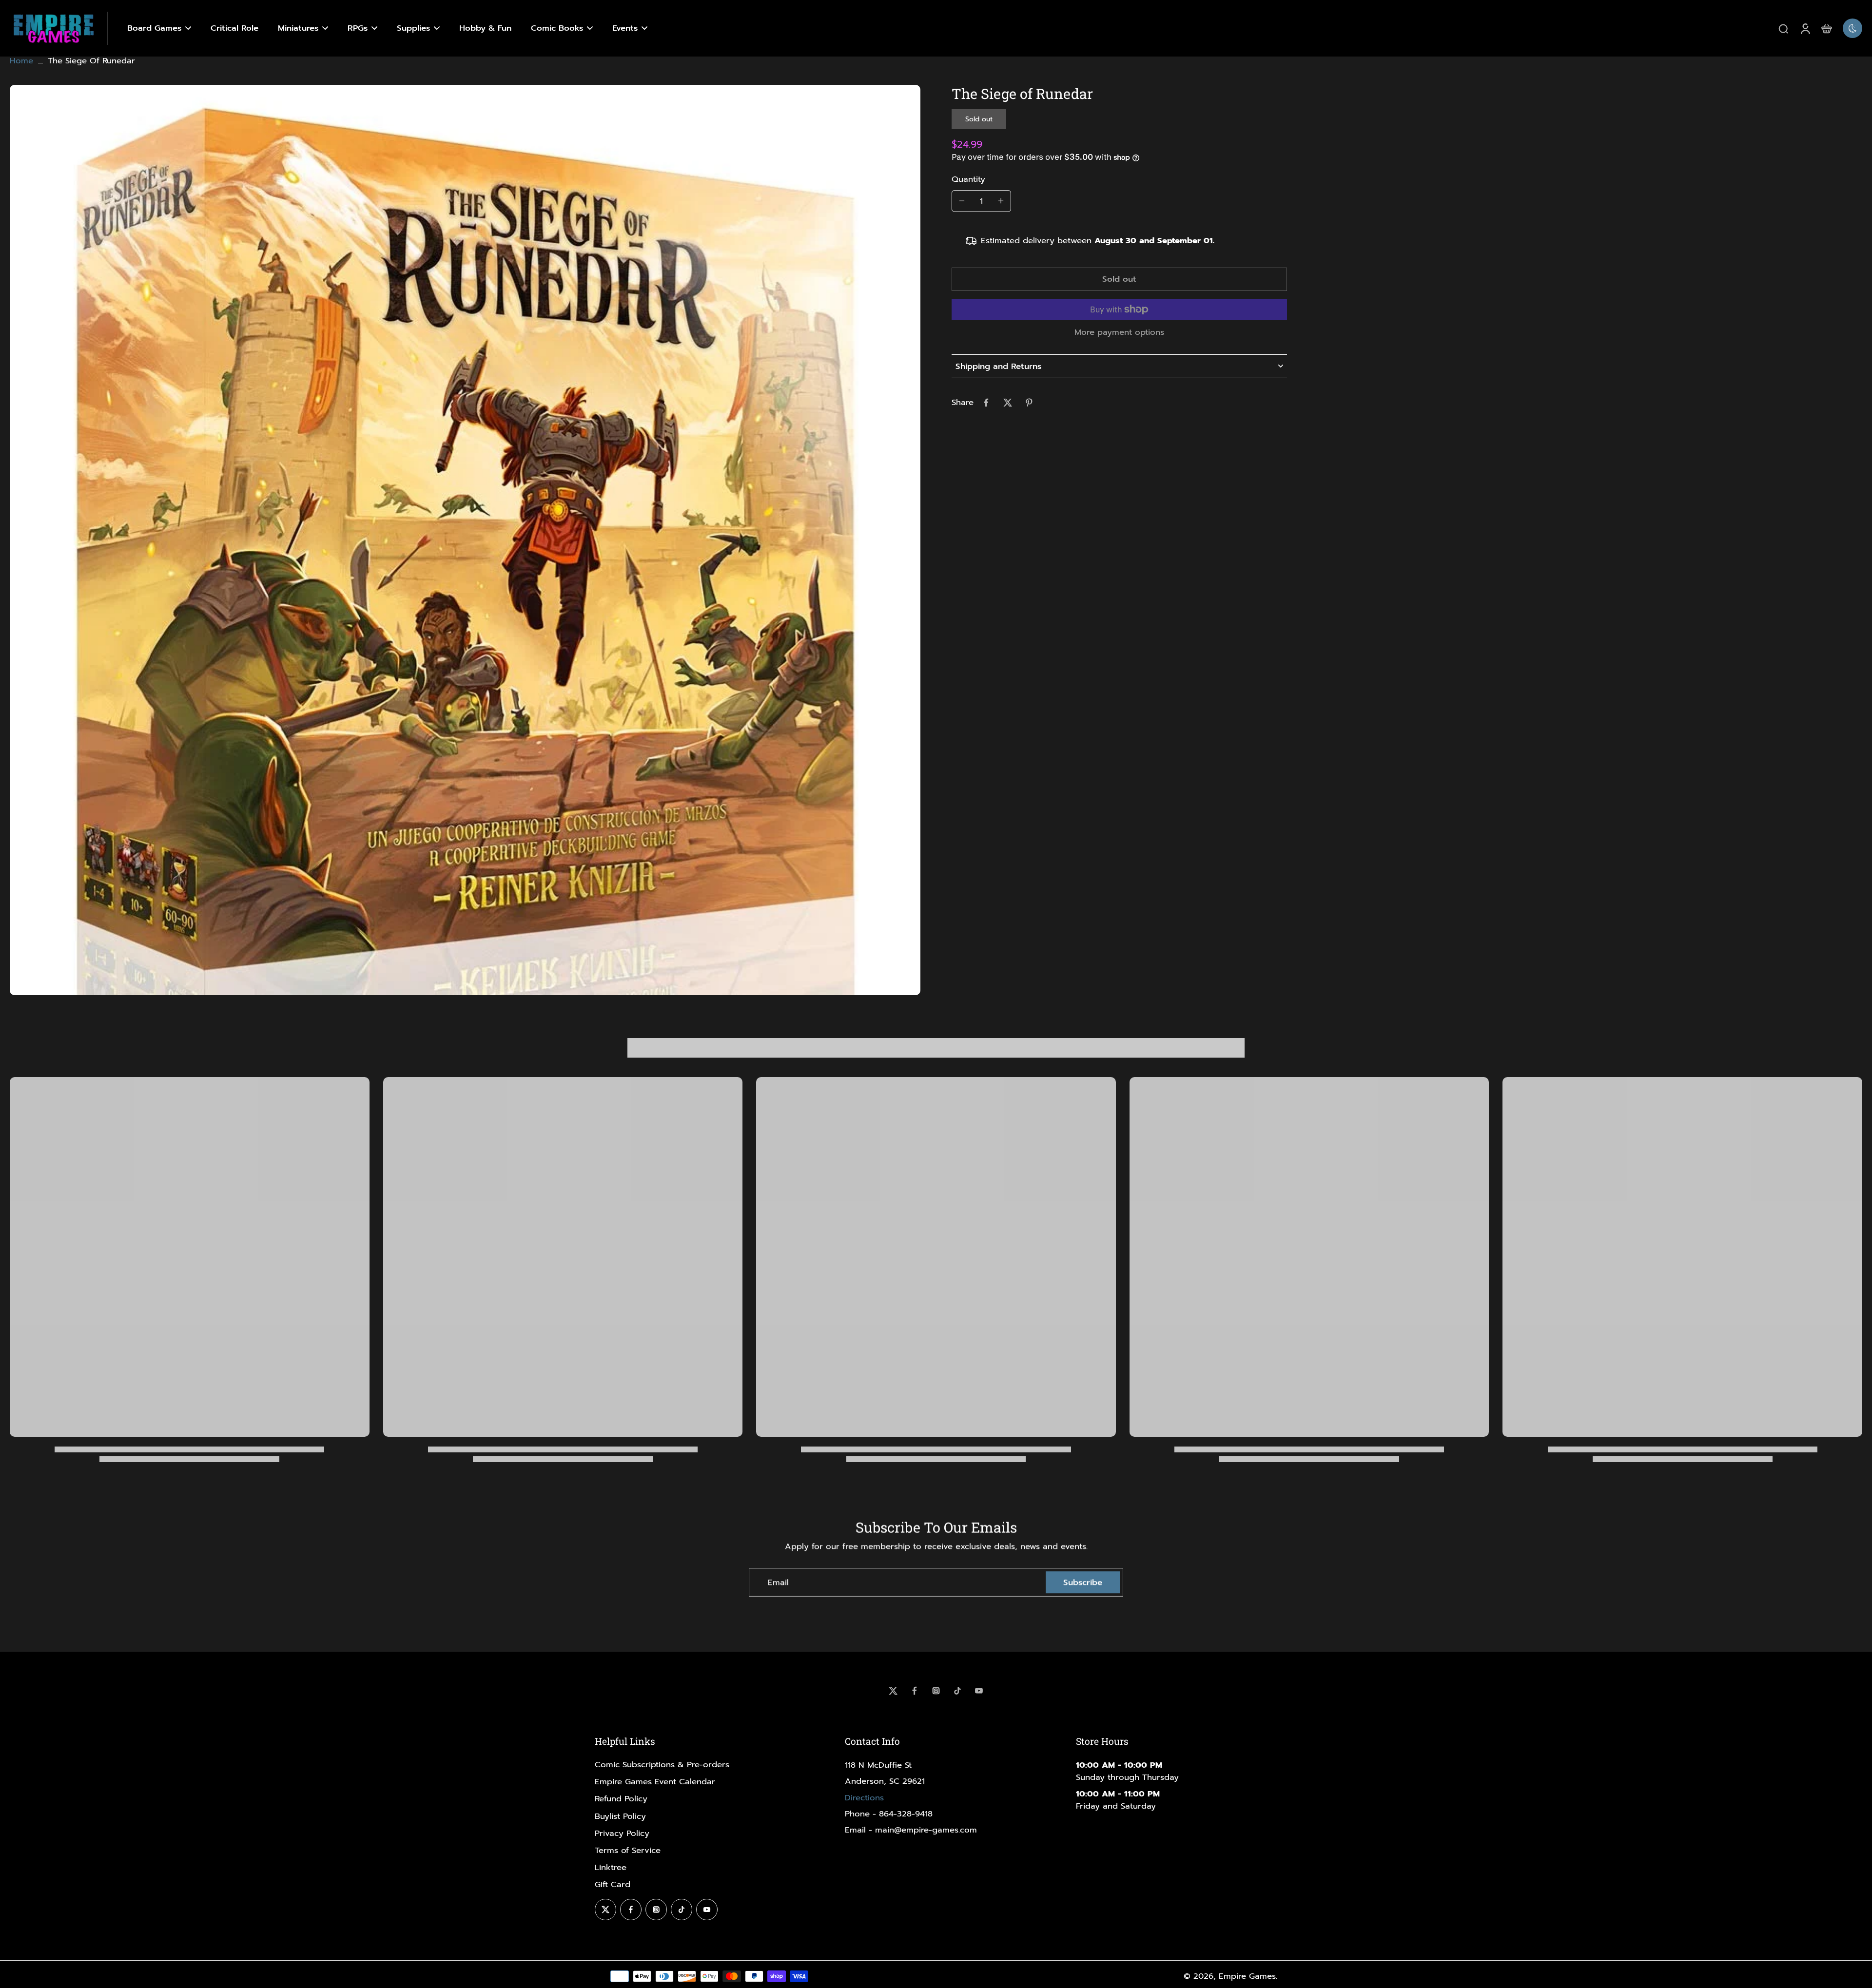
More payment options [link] (1119, 333)
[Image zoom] (465, 540)
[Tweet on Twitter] (1008, 403)
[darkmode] (1852, 28)
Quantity (968, 179)
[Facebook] (915, 1691)
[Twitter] (893, 1691)
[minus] (962, 201)
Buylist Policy (620, 1816)
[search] (1783, 28)
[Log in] (1805, 28)
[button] (1119, 280)
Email (778, 1582)
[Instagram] (936, 1691)
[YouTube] (979, 1691)
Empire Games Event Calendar (655, 1782)
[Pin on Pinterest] (1029, 403)
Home (21, 61)
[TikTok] (957, 1691)
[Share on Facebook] (986, 403)
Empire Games (1247, 1976)
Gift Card (613, 1884)
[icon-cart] (1826, 28)
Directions (864, 1798)
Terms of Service (628, 1850)
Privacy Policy (622, 1833)
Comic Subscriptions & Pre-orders (662, 1765)
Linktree (611, 1867)
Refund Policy (621, 1799)
